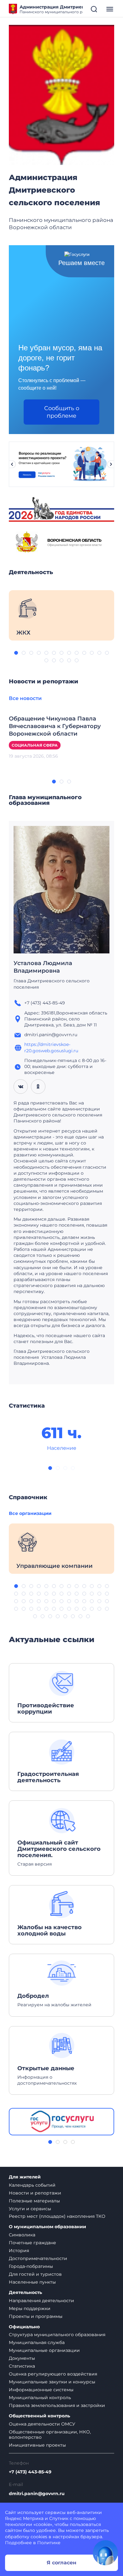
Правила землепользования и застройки (57, 2405)
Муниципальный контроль (40, 2398)
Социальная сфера (35, 745)
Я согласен (61, 2563)
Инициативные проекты (37, 2445)
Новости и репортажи (35, 2193)
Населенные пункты (32, 2282)
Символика (22, 2235)
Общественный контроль (39, 2416)
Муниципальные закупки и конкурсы (52, 2382)
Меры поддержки (30, 2308)
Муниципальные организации (44, 2350)
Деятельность (25, 2293)
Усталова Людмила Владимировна (43, 967)
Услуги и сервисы (30, 2209)
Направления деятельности (41, 2301)
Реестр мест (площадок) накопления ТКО (57, 2216)
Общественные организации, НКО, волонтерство (50, 2435)
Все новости (25, 698)
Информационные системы (41, 2390)
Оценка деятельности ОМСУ (42, 2424)
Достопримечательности (38, 2258)
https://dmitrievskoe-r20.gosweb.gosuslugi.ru (51, 1047)
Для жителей (25, 2177)
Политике (49, 2543)
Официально (24, 2327)
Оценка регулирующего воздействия (53, 2374)
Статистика (22, 2366)
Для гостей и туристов (35, 2274)
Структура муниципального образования (57, 2335)
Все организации (30, 1513)
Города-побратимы (31, 2266)
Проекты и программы (36, 2316)
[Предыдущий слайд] (12, 464)
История (19, 2251)
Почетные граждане (32, 2243)
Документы (22, 2358)
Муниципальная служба (37, 2342)
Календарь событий (32, 2185)
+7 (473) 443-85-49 (30, 2472)
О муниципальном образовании (47, 2227)
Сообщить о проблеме (62, 412)
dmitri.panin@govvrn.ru (37, 2494)
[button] (16, 653)
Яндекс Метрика (24, 2518)
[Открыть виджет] (105, 2553)
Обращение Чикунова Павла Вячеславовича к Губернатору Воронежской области (55, 726)
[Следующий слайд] (111, 464)
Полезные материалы (34, 2201)
